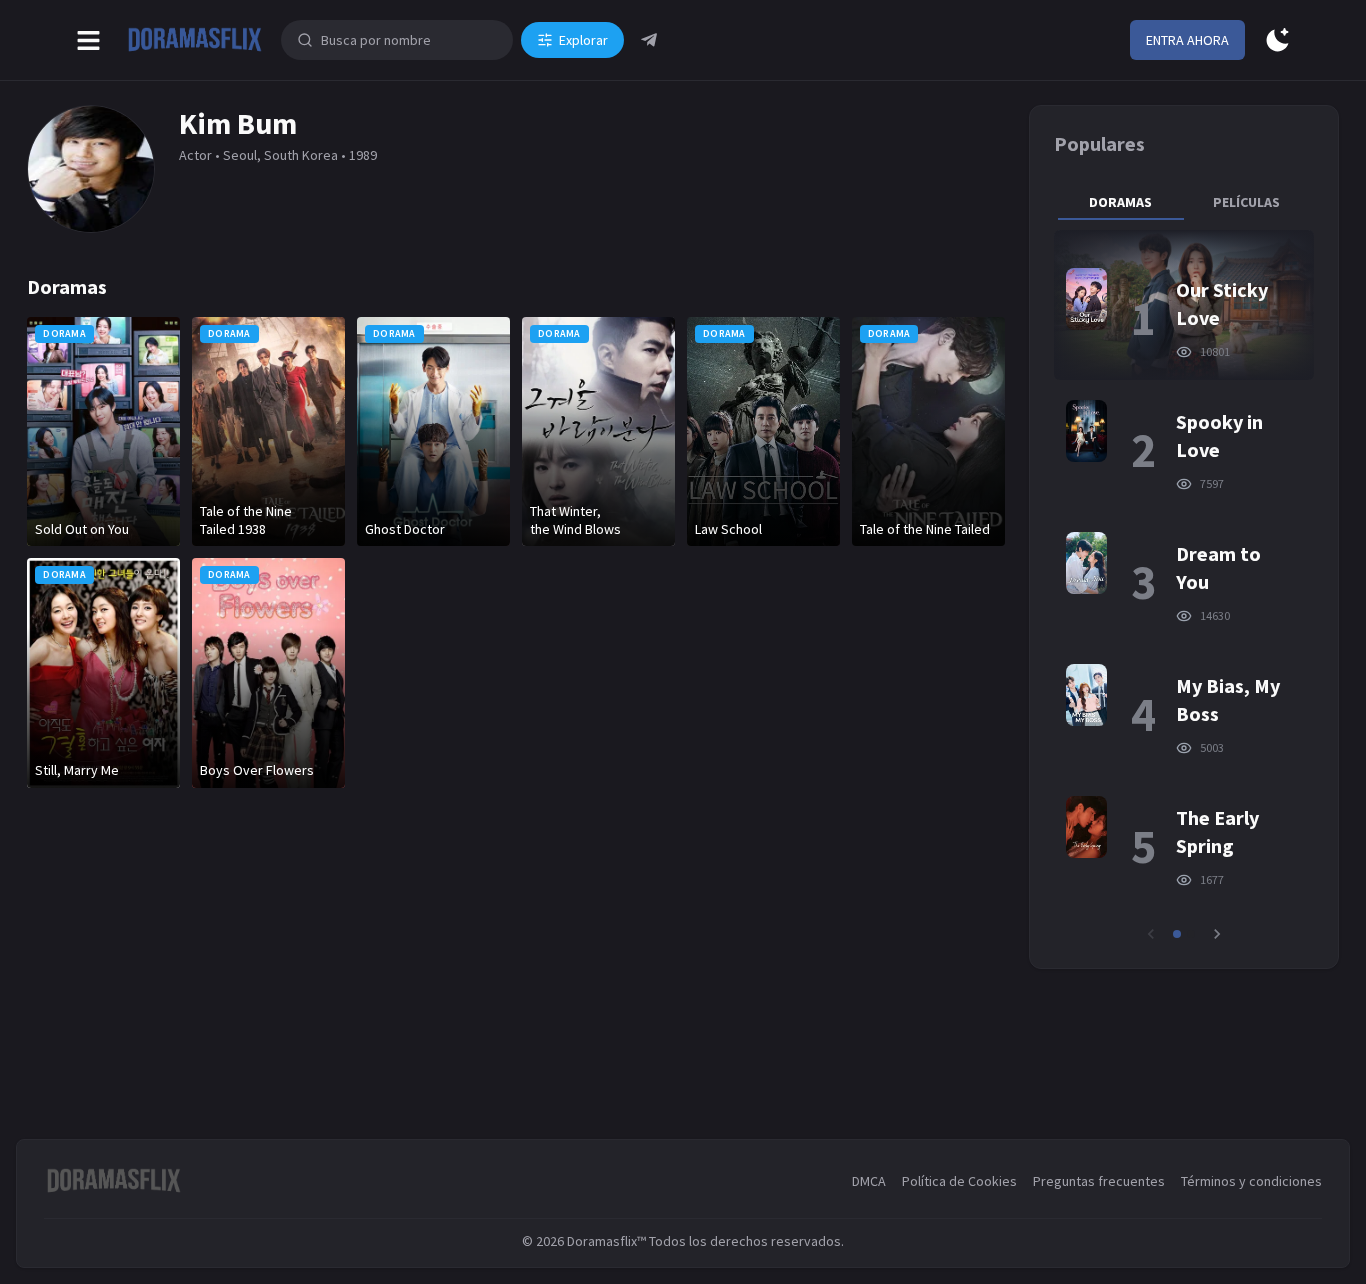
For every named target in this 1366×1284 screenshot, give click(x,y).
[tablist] (1184, 202)
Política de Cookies (959, 1181)
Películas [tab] (1246, 202)
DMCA (869, 1181)
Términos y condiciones (1251, 1181)
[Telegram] (649, 40)
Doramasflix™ (606, 1241)
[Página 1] (1177, 934)
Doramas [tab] (1120, 202)
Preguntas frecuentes (1099, 1181)
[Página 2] (1191, 934)
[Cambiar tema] (1277, 40)
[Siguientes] (1217, 934)
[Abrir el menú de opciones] (88, 40)
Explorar (583, 40)
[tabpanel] (1184, 587)
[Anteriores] (1151, 934)
